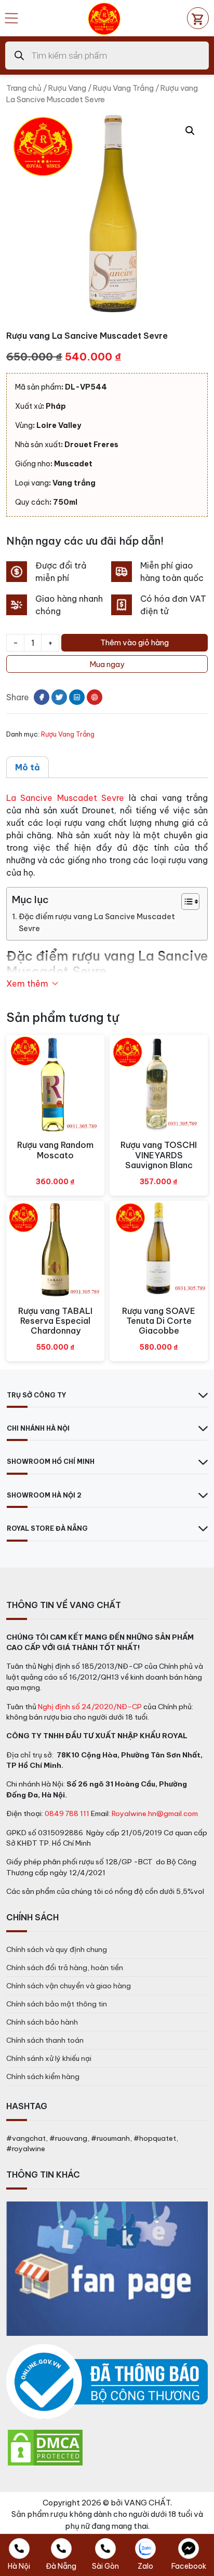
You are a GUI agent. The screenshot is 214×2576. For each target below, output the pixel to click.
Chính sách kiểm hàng (43, 2076)
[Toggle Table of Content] (185, 902)
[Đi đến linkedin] (77, 697)
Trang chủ (24, 88)
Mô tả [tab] (28, 767)
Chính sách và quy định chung (57, 1949)
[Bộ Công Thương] (107, 2382)
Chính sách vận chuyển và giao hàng (69, 1986)
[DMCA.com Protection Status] (45, 2447)
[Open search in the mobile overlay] (107, 56)
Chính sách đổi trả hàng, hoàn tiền (65, 1968)
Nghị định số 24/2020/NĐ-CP (90, 1707)
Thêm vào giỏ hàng (135, 642)
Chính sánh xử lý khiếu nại (49, 2058)
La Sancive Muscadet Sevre (65, 798)
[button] (190, 131)
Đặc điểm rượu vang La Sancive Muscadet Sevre (97, 923)
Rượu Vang (67, 88)
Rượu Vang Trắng (123, 88)
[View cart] (198, 18)
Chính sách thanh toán (45, 2040)
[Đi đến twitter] (59, 697)
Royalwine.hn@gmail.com (155, 1813)
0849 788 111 (67, 1813)
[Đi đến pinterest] (95, 697)
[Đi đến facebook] (42, 697)
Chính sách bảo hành (42, 2022)
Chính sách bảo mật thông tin (57, 2004)
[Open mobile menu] (11, 18)
